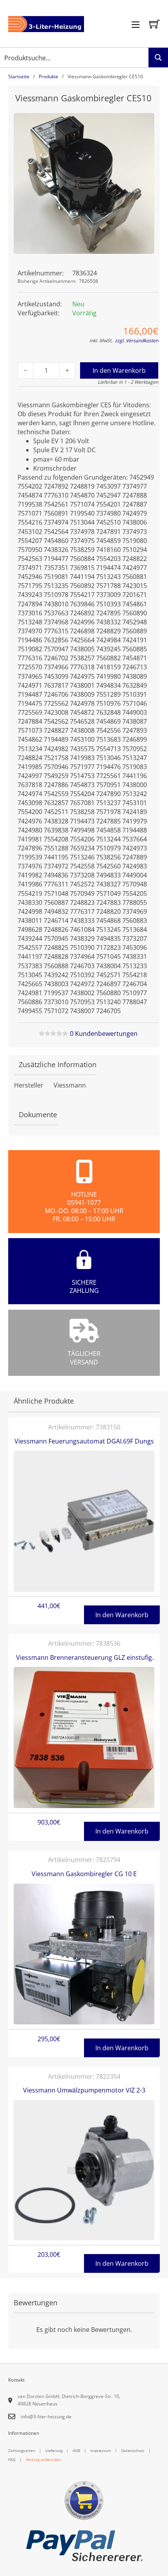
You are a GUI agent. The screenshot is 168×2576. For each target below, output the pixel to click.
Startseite (19, 76)
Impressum (101, 2450)
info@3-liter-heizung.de (46, 2417)
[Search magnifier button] (158, 58)
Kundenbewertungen (104, 1034)
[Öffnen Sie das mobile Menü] (136, 25)
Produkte (48, 76)
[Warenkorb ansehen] (155, 24)
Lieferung (54, 2450)
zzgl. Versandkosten (137, 341)
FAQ (12, 2459)
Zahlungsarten (22, 2450)
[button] (144, 124)
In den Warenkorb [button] (122, 1615)
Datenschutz (133, 2450)
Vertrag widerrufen (43, 2459)
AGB (76, 2450)
